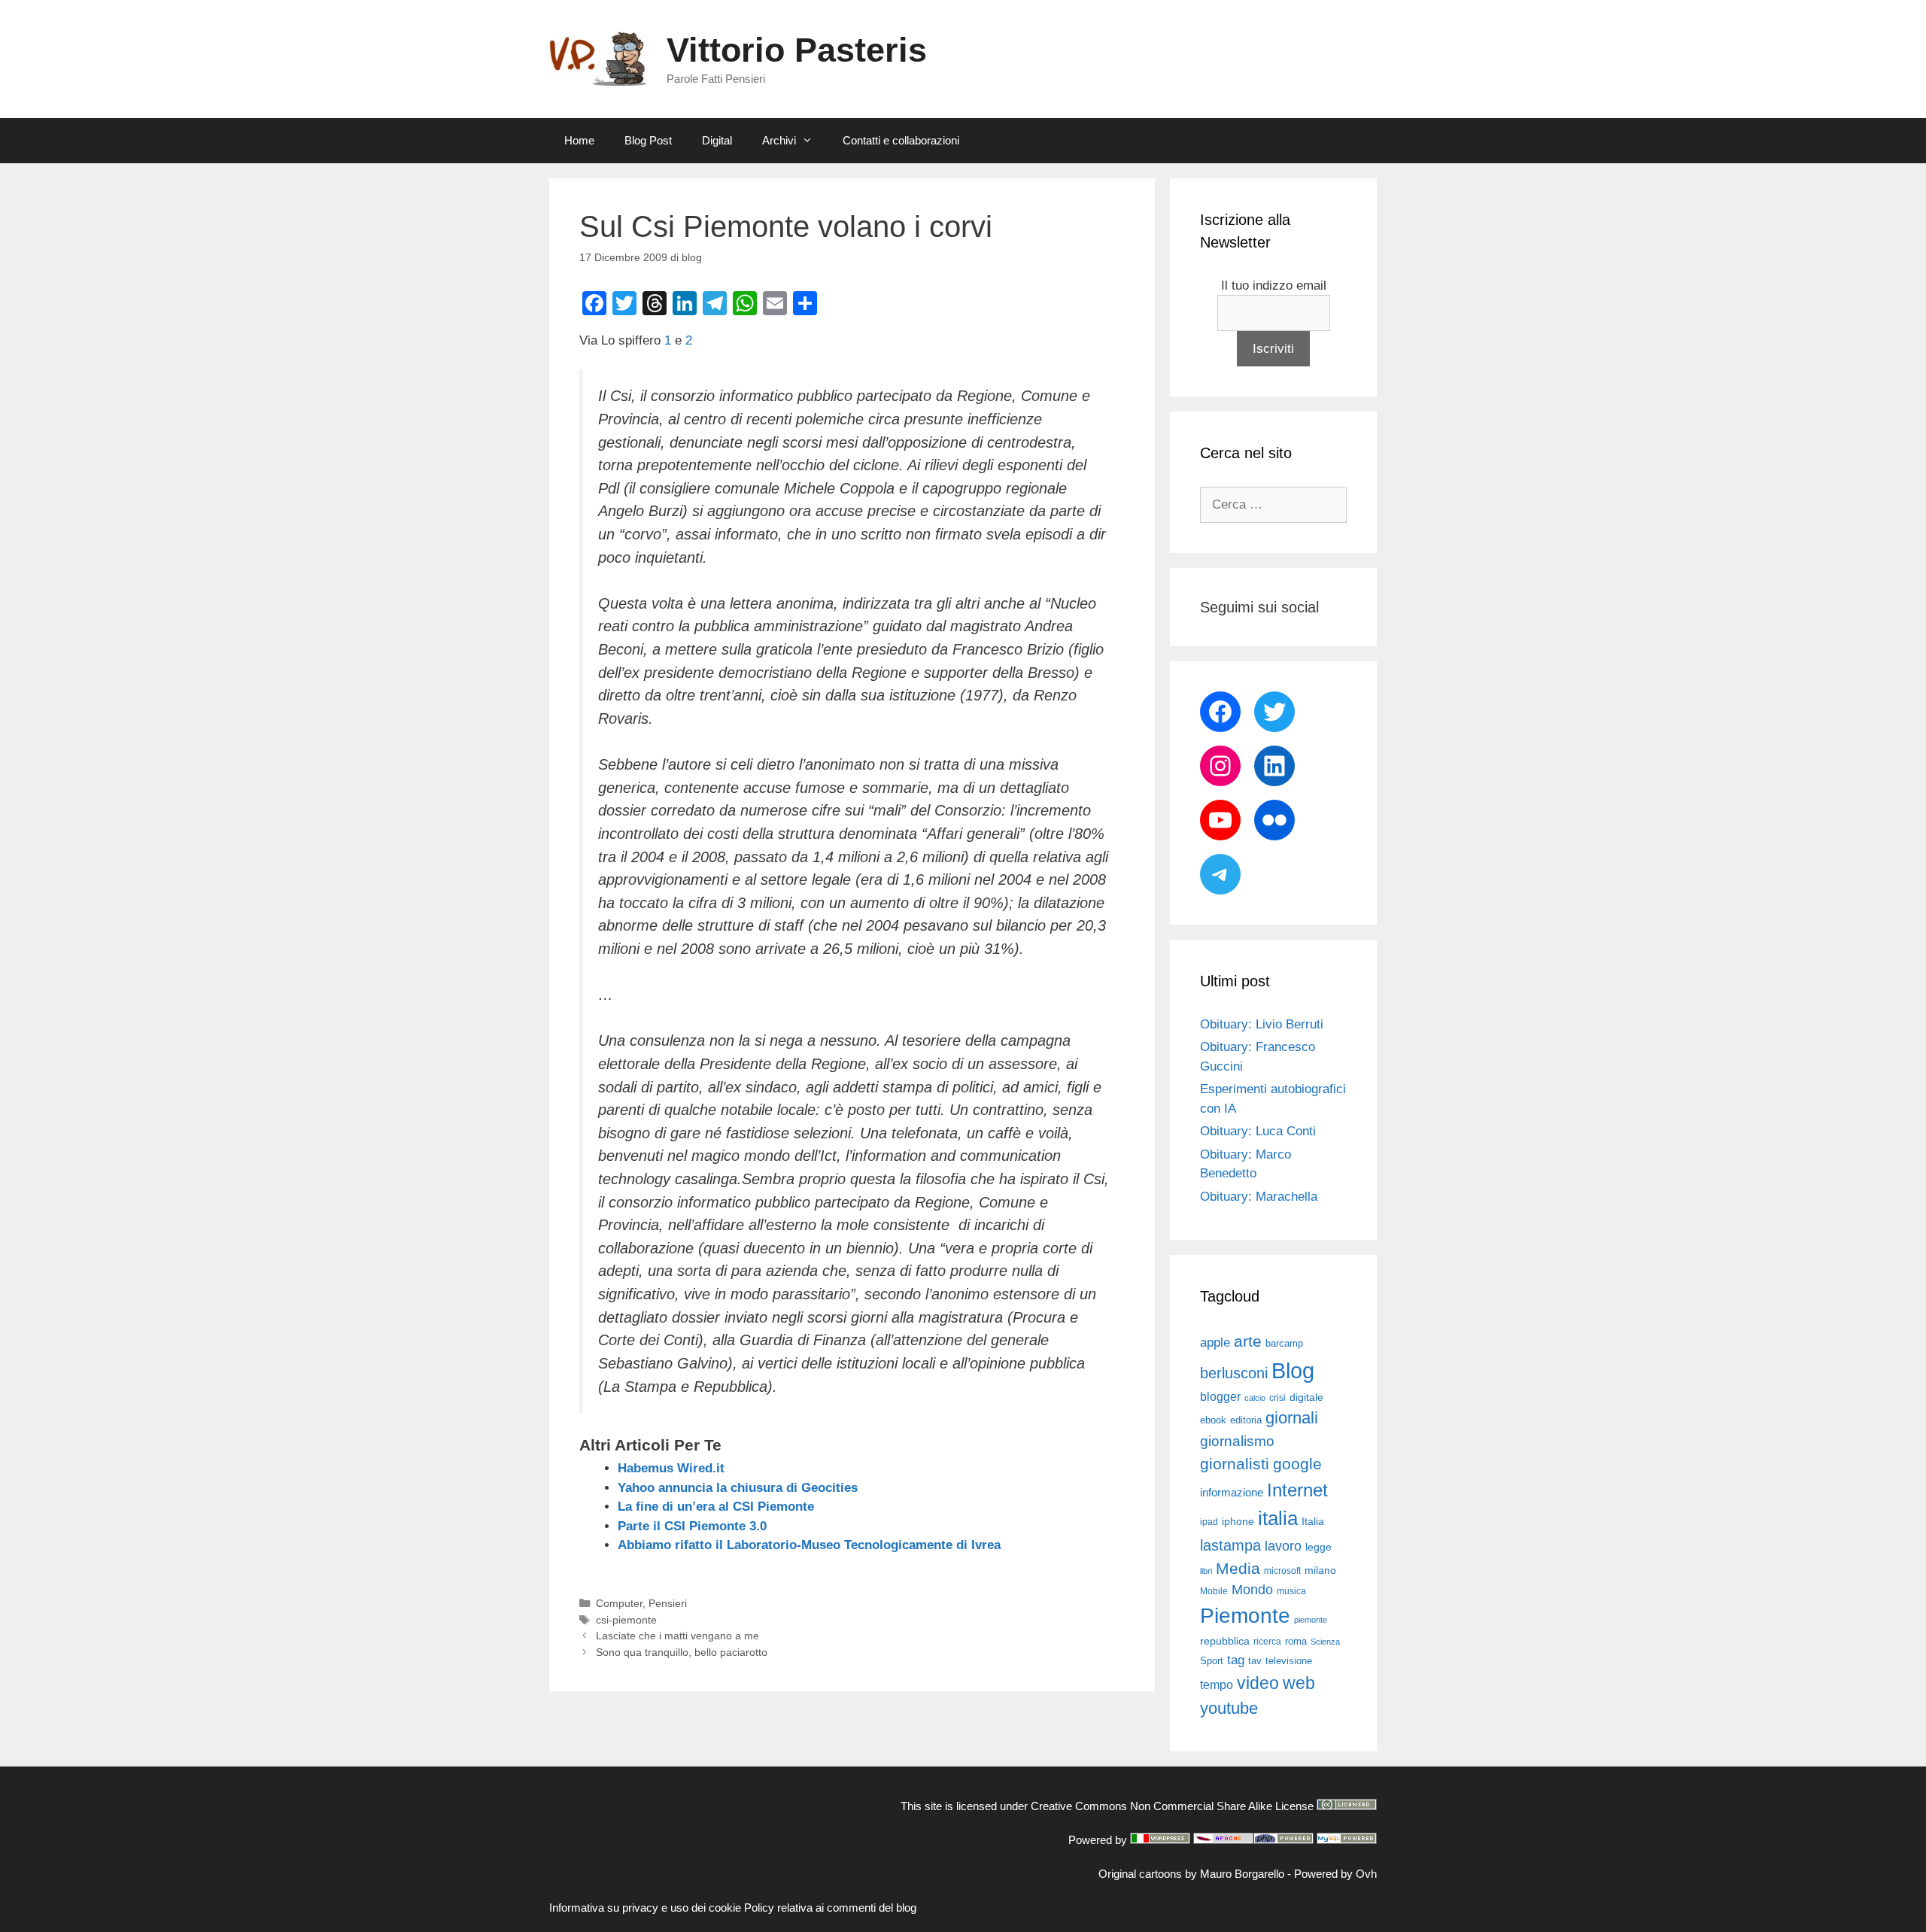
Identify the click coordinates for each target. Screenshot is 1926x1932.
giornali (1292, 1418)
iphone (1238, 1522)
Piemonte (1245, 1616)
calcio (1255, 1398)
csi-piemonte (626, 1620)
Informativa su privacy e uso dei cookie (645, 1908)
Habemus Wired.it (671, 1468)
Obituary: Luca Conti (1258, 1131)
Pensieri (668, 1603)
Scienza (1325, 1642)
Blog (1293, 1370)
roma (1296, 1641)
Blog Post (648, 140)
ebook (1213, 1420)
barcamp (1284, 1343)
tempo (1217, 1684)
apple (1215, 1343)
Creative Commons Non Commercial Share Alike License (1172, 1806)
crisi (1277, 1398)
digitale (1306, 1397)
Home (579, 140)
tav (1255, 1661)
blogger (1220, 1396)
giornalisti (1235, 1464)
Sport (1212, 1661)
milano (1320, 1570)
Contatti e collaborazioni (901, 140)
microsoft (1282, 1571)
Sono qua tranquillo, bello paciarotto (682, 1652)
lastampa (1230, 1545)
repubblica (1225, 1641)
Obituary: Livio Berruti (1262, 1024)
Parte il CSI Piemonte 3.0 (692, 1526)
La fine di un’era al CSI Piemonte (716, 1507)
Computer (619, 1603)
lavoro (1283, 1546)
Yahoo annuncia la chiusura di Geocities (738, 1488)
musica (1291, 1591)
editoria (1246, 1420)
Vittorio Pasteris (797, 50)
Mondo (1252, 1590)
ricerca (1267, 1642)
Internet (1297, 1490)
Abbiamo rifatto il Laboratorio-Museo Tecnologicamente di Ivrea (809, 1545)
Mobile (1214, 1591)
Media (1238, 1568)
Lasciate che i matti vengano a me (677, 1636)
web (1299, 1683)
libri (1206, 1571)
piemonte (1311, 1620)
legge (1318, 1547)
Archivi (779, 140)
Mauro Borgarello (1242, 1874)
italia (1278, 1518)
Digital (717, 140)
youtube (1229, 1708)
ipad (1209, 1522)
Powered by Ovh (1335, 1874)
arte (1248, 1341)
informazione (1232, 1493)
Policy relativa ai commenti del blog (830, 1908)
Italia (1313, 1522)
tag (1236, 1660)
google (1297, 1464)
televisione (1289, 1661)
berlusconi (1234, 1373)
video (1258, 1683)
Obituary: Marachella (1259, 1197)
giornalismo (1237, 1441)
